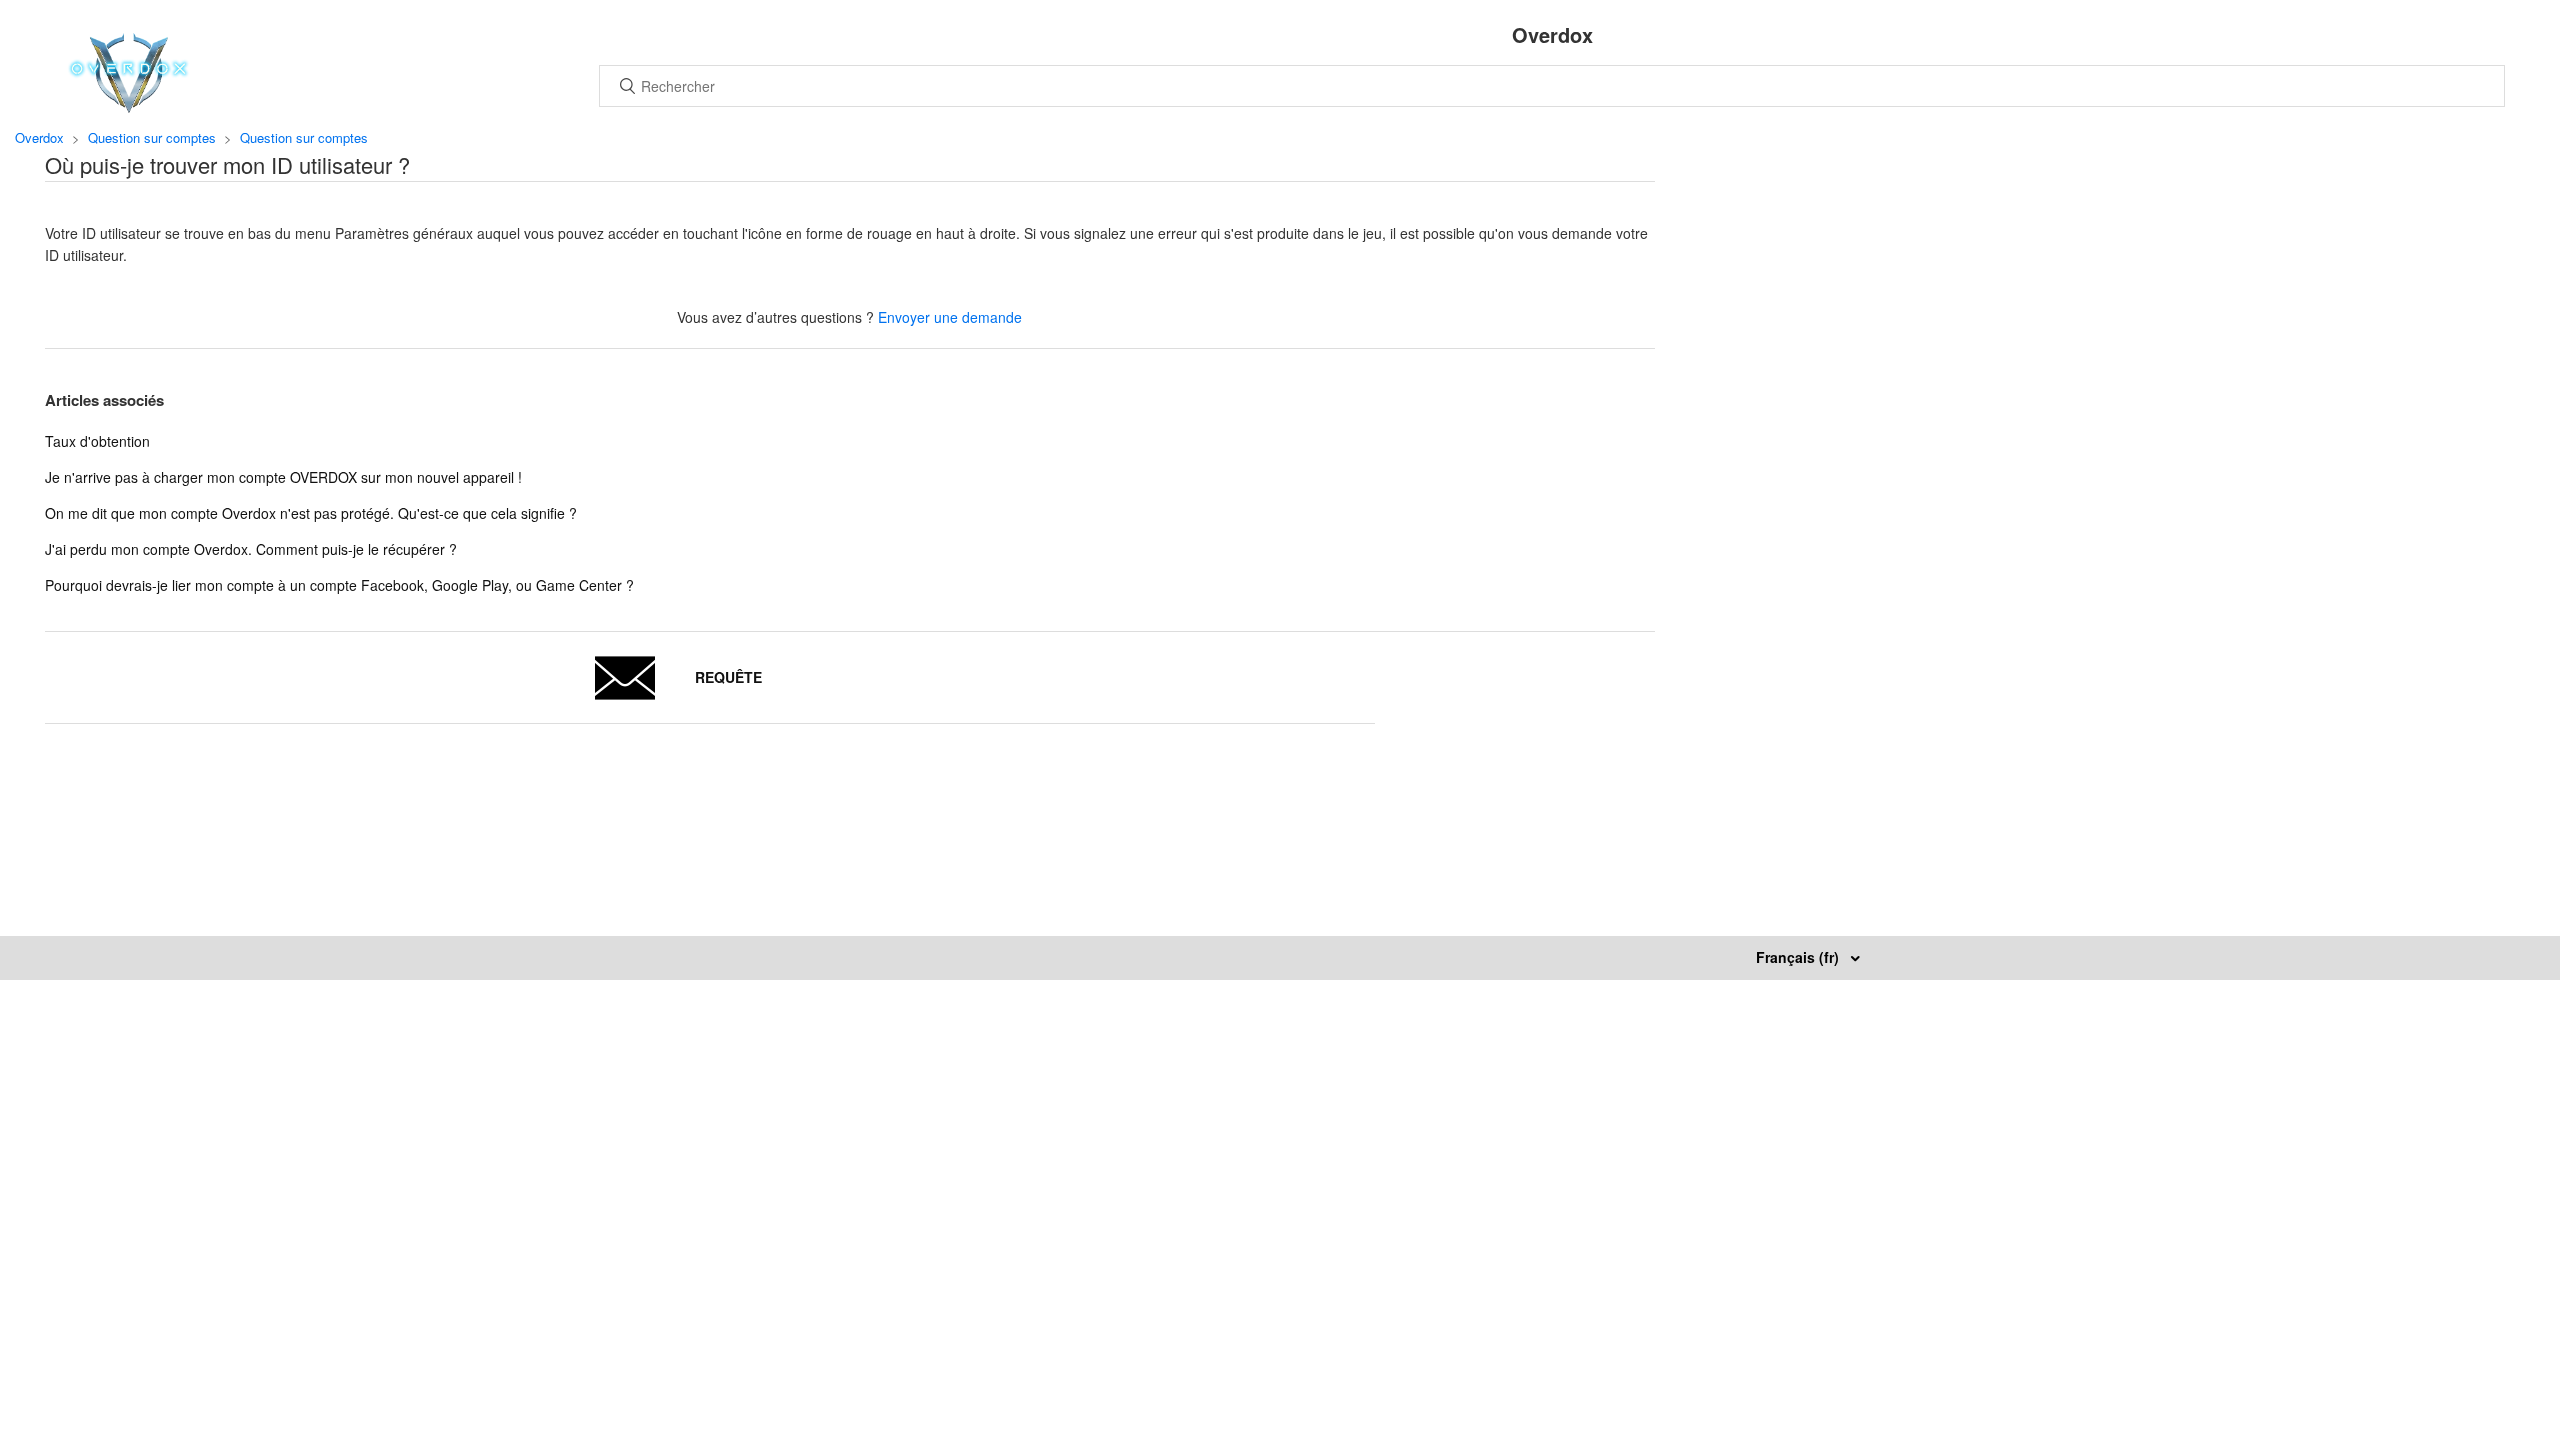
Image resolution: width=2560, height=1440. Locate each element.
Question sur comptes (152, 137)
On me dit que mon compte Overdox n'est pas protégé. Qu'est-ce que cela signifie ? (311, 513)
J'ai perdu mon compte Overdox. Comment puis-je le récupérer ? (251, 549)
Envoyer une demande (950, 317)
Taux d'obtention (97, 441)
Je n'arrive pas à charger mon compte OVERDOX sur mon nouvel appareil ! (283, 477)
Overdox (39, 137)
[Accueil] (128, 107)
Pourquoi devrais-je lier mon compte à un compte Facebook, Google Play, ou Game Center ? (339, 585)
